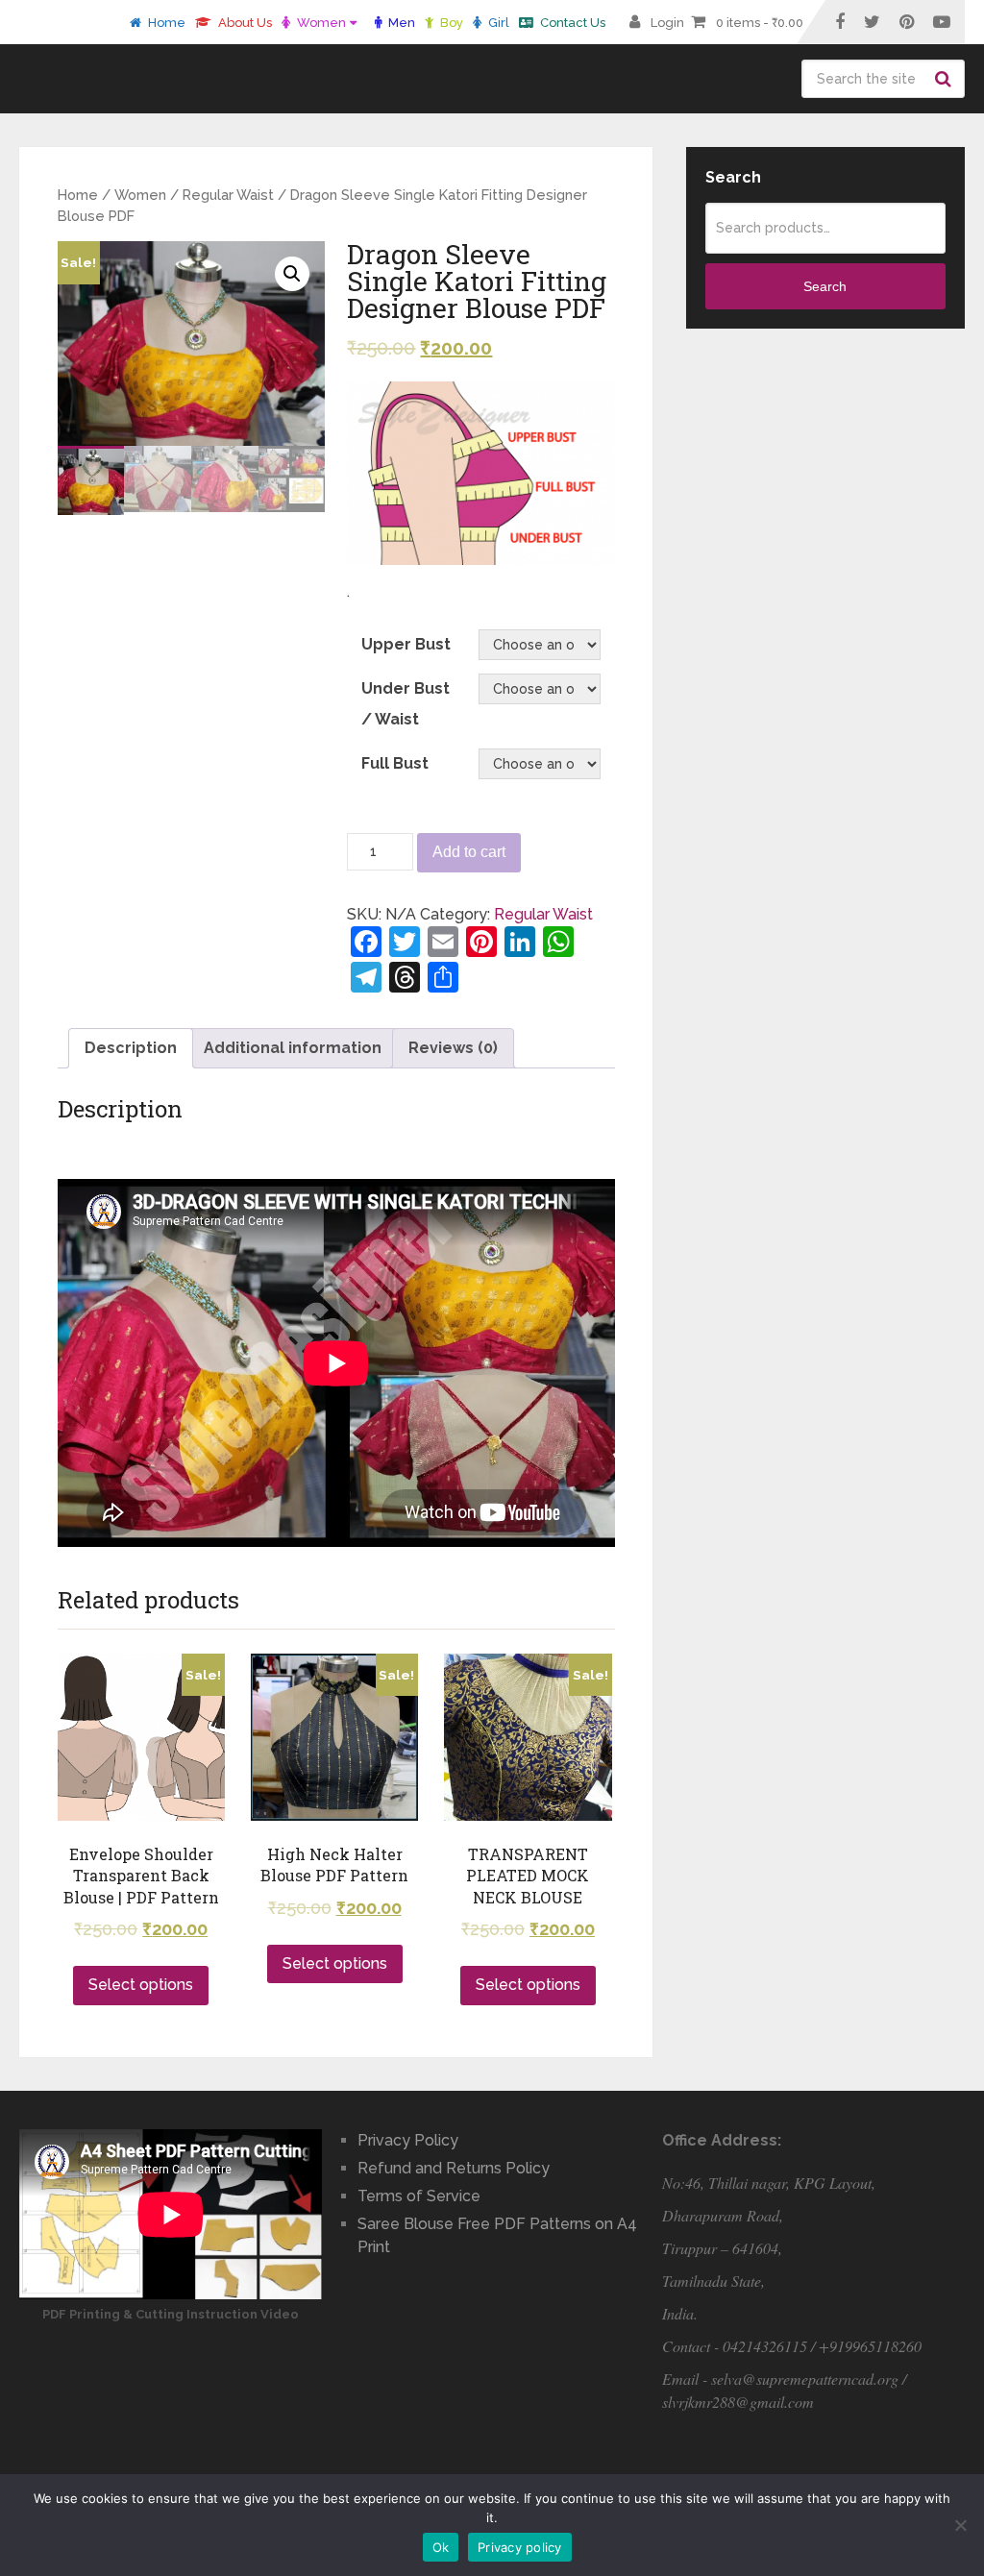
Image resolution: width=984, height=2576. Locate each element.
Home (165, 23)
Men (400, 23)
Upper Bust (406, 644)
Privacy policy (520, 2547)
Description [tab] (131, 1048)
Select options (141, 1985)
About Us (244, 23)
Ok (441, 2547)
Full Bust (395, 763)
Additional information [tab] (293, 1048)
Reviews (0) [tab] (453, 1048)
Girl (497, 23)
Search (946, 79)
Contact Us (571, 23)
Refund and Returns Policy (454, 2168)
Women (320, 23)
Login (667, 23)
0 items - (760, 23)
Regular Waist (228, 195)
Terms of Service (419, 2196)
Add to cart (469, 852)
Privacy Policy (408, 2140)
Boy (450, 23)
